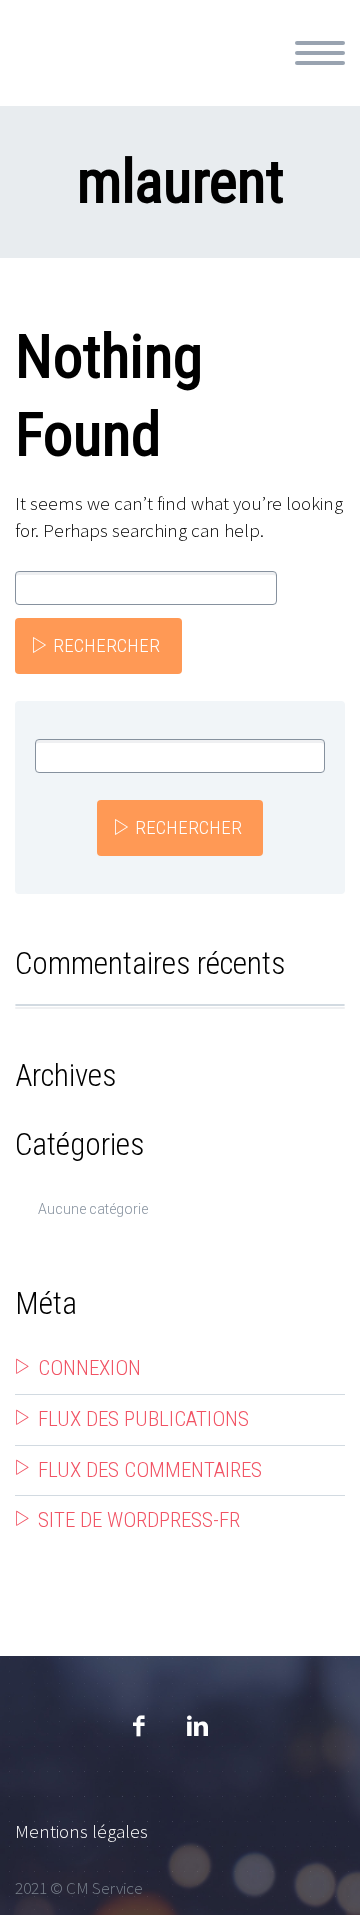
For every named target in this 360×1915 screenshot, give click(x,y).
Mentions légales (81, 1831)
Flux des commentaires (150, 1470)
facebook (138, 1726)
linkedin (197, 1726)
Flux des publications (143, 1419)
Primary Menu (320, 53)
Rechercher (106, 645)
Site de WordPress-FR (139, 1520)
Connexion (89, 1368)
